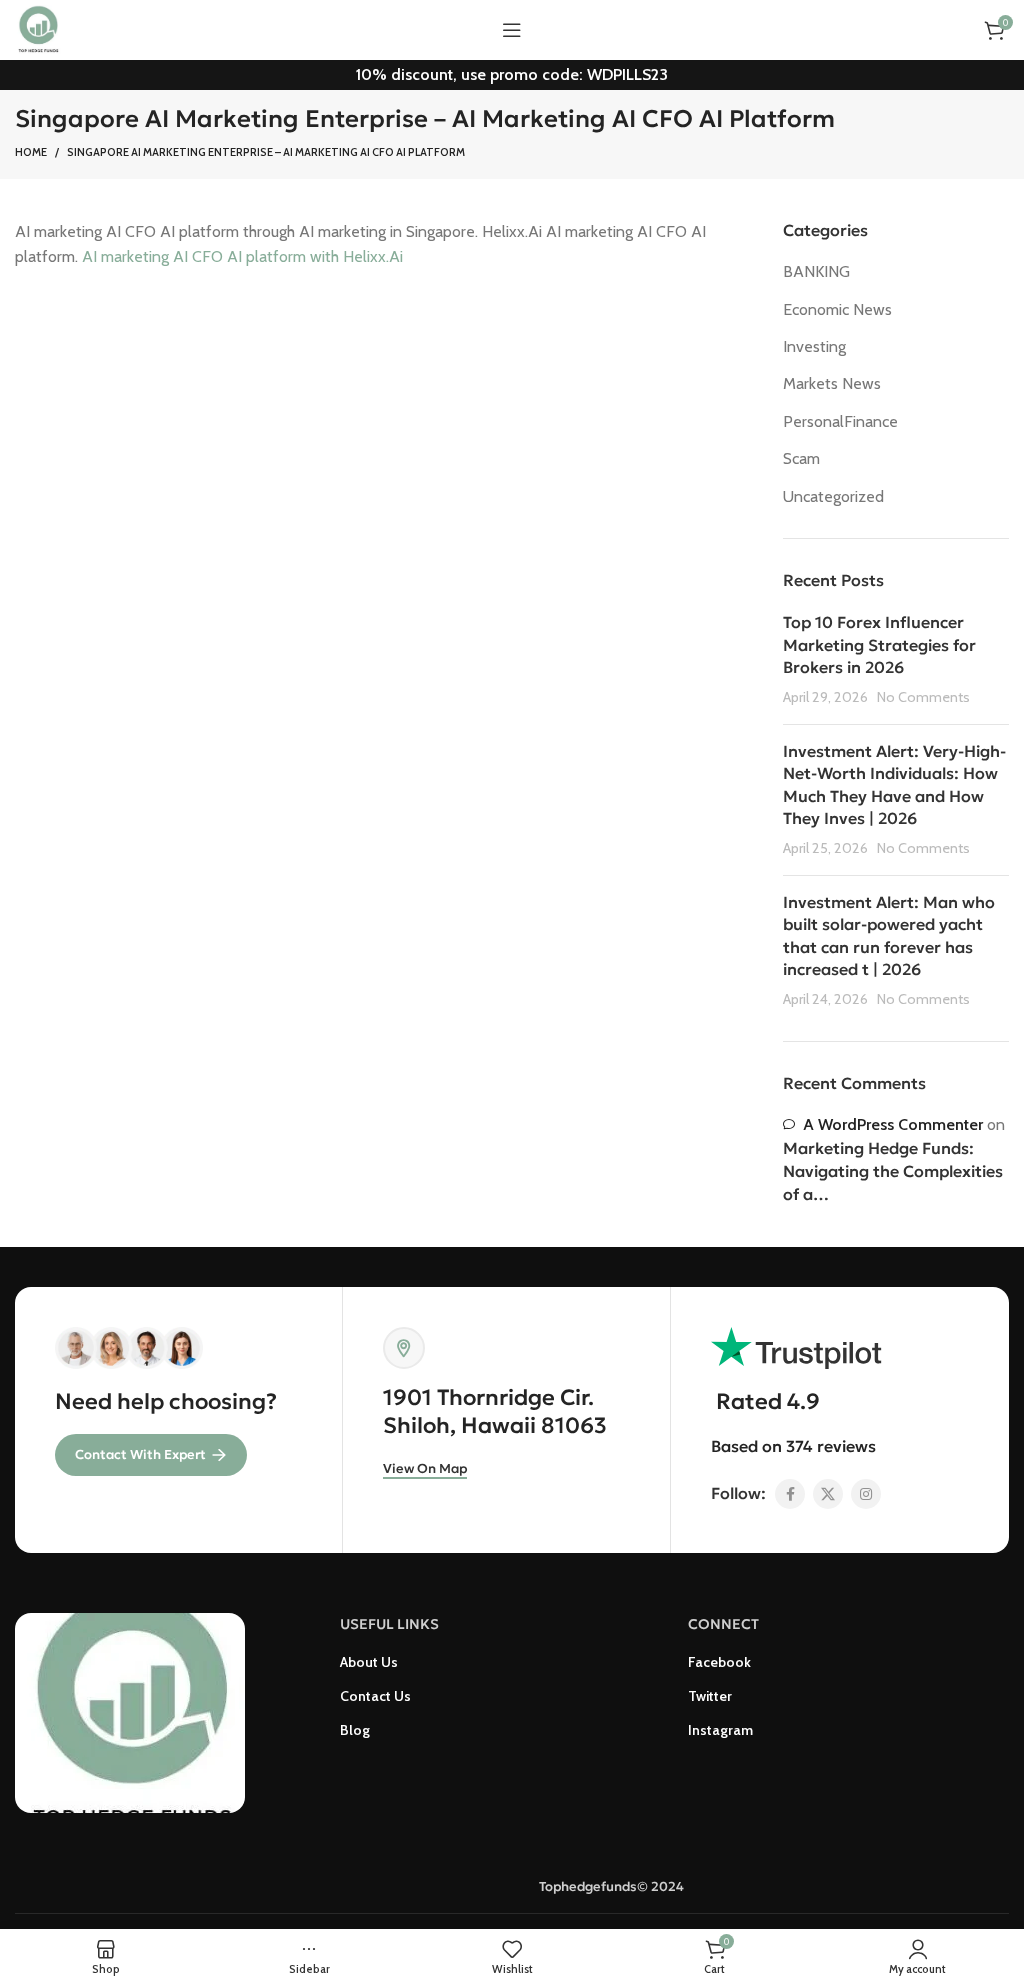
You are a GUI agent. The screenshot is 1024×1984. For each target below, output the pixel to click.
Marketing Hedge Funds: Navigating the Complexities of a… (893, 1171)
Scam (801, 458)
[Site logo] (38, 28)
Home (31, 152)
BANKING (816, 271)
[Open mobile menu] (512, 30)
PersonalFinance (840, 421)
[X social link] (828, 1494)
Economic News (837, 309)
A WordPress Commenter (893, 1124)
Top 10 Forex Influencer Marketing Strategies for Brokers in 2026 (879, 644)
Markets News (832, 383)
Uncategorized (833, 496)
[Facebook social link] (790, 1494)
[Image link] (130, 1711)
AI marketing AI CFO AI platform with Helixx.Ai (242, 256)
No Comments (923, 697)
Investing (814, 346)
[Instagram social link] (866, 1494)
